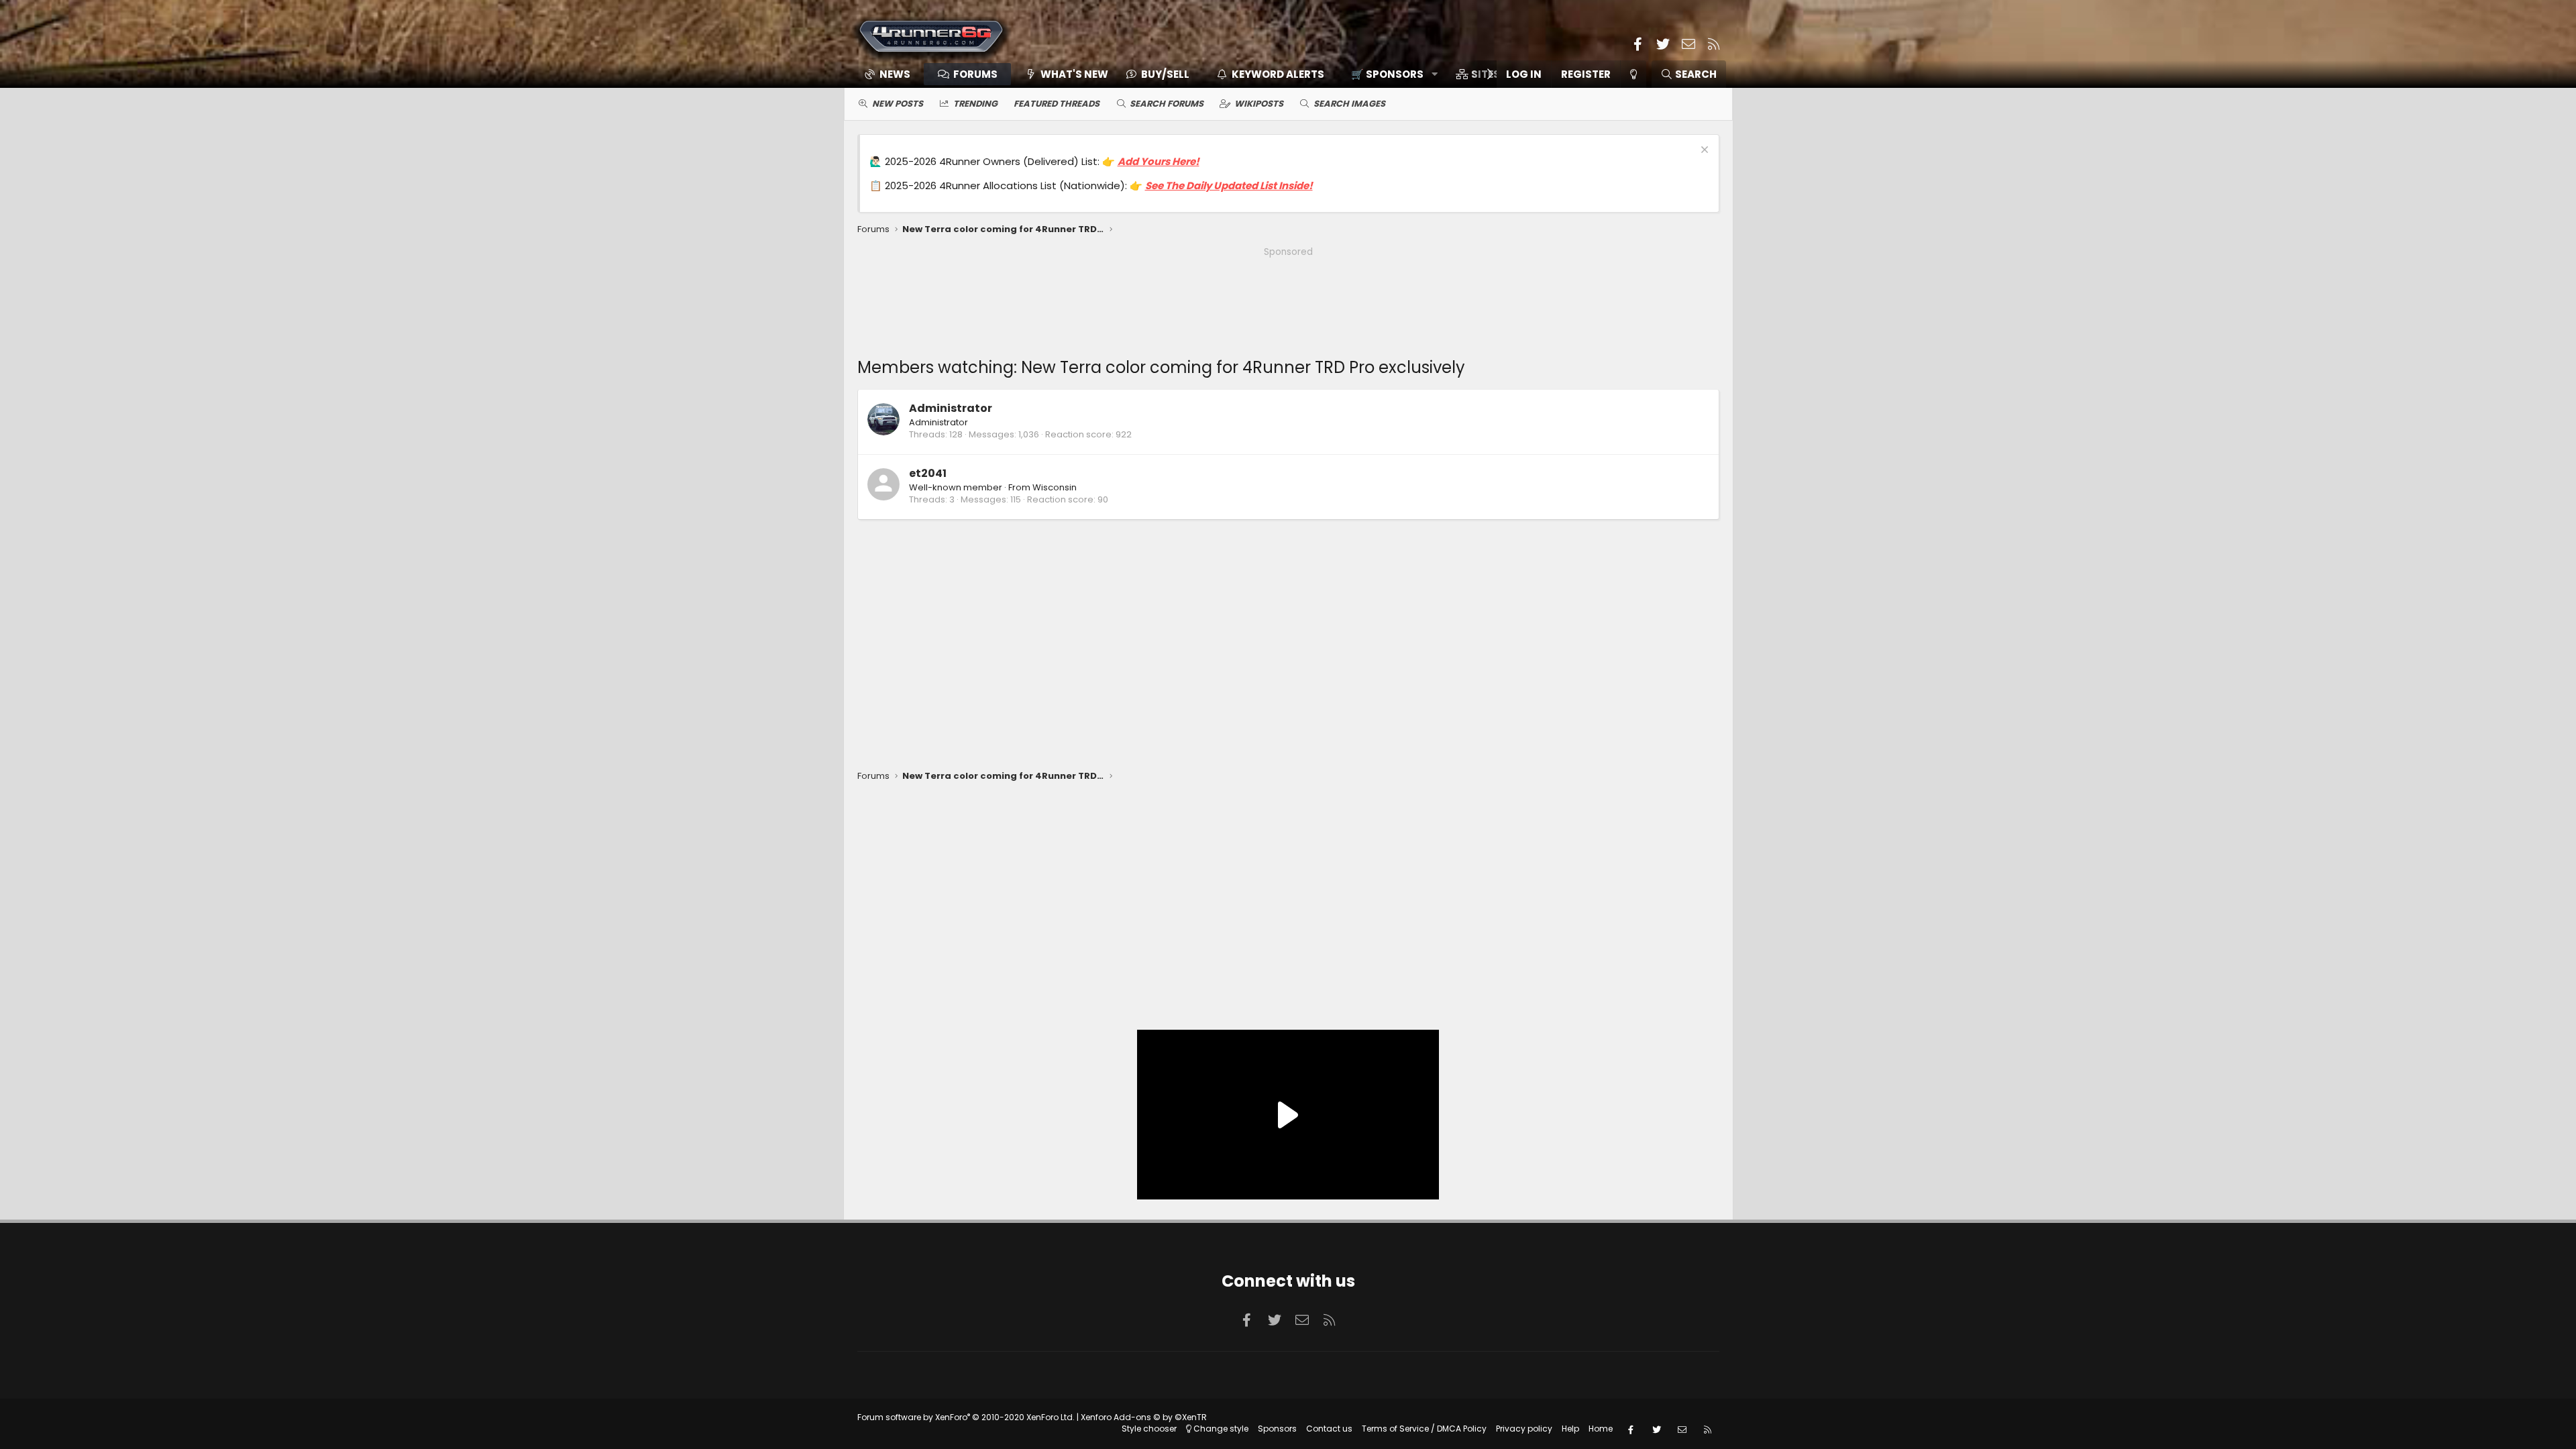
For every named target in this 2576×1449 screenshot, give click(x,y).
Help (1570, 1429)
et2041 (928, 473)
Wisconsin (1055, 487)
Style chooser (1149, 1429)
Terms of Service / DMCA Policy (1424, 1429)
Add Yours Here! (1159, 161)
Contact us (1329, 1429)
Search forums (1167, 104)
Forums (975, 74)
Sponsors (1277, 1429)
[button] (1390, 74)
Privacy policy (1524, 1429)
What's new (1074, 74)
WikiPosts (1259, 104)
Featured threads (1057, 104)
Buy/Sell (1165, 74)
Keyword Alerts (1278, 74)
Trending (975, 104)
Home (1601, 1429)
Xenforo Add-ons (1144, 1417)
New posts (898, 104)
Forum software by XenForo (966, 1417)
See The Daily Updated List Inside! (1229, 185)
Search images (1349, 104)
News (895, 74)
